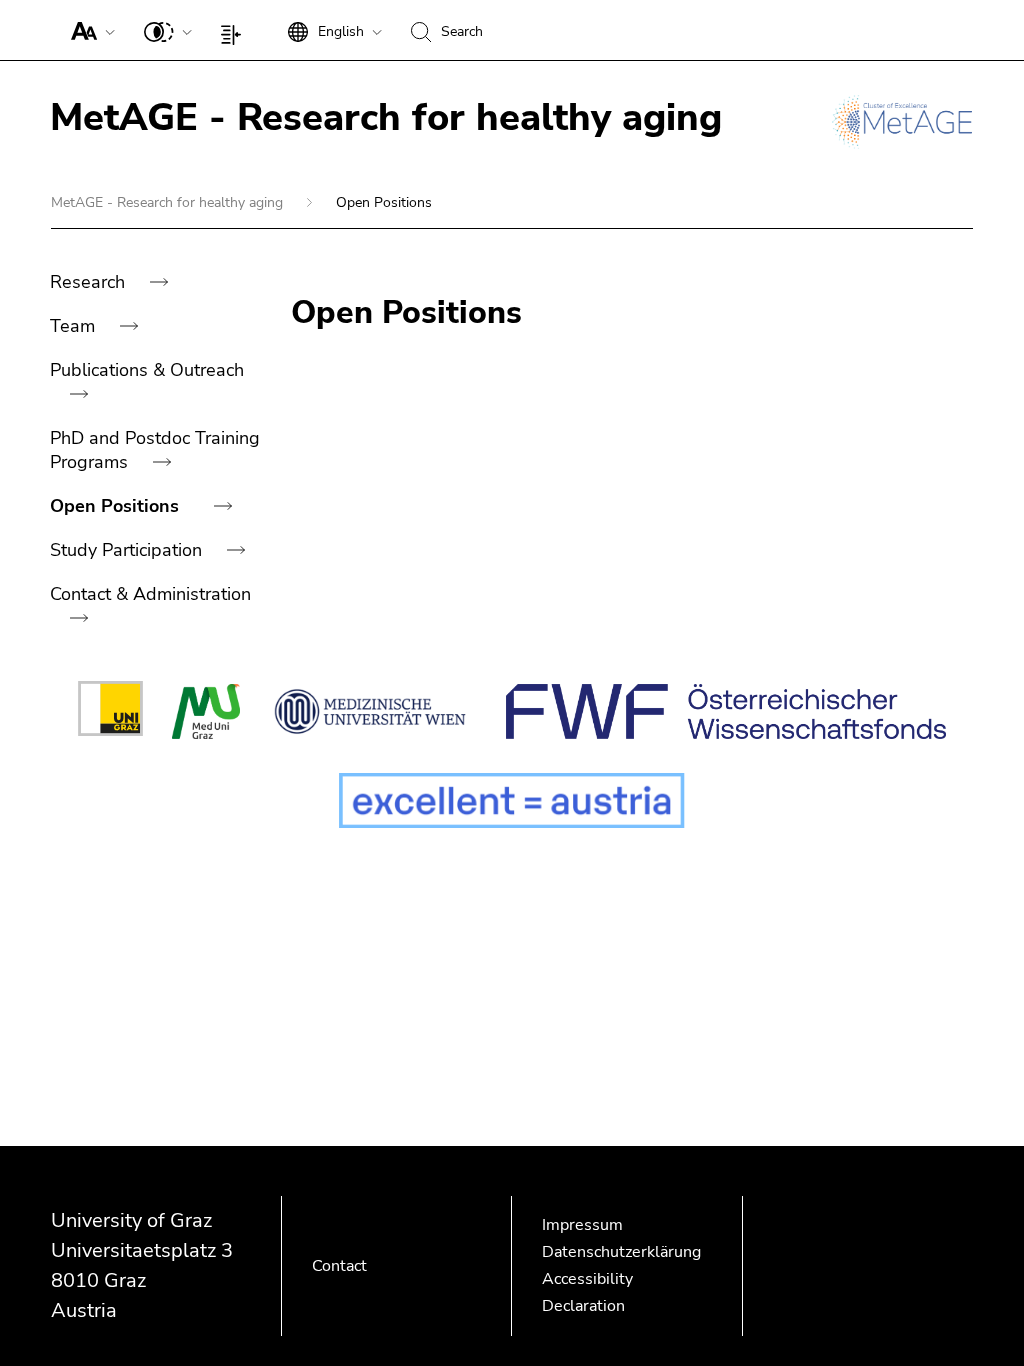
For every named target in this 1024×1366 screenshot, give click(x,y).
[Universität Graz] (110, 712)
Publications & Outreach (147, 370)
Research (90, 282)
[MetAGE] (902, 122)
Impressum (582, 1225)
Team (75, 326)
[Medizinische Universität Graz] (205, 711)
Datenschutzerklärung (621, 1252)
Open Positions (117, 506)
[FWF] (726, 711)
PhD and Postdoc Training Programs (155, 450)
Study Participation (128, 550)
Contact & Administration (150, 594)
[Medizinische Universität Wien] (373, 711)
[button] (88, 30)
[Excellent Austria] (512, 800)
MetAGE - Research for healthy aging (169, 202)
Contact (339, 1266)
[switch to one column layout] (235, 30)
